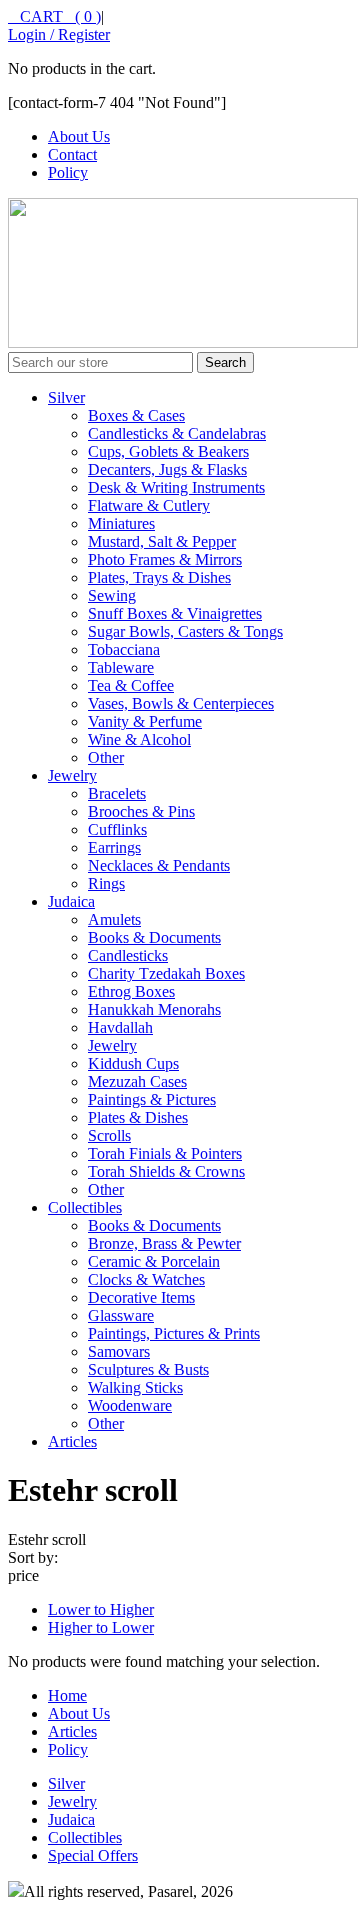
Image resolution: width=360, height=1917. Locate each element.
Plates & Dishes (138, 1117)
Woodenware (130, 1405)
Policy (68, 172)
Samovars (119, 1351)
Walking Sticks (135, 1387)
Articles (72, 1441)
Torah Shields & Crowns (166, 1171)
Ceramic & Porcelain (154, 1261)
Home (67, 1695)
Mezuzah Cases (137, 1081)
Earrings (114, 847)
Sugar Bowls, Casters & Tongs (185, 631)
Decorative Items (141, 1297)
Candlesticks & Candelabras (177, 433)
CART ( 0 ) (54, 16)
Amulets (114, 919)
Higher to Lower (101, 1627)
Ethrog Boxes (131, 991)
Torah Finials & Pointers (165, 1153)
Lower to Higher (101, 1609)
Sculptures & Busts (148, 1369)
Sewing (112, 595)
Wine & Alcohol (139, 739)
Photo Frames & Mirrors (165, 559)
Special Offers (93, 1855)
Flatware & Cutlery (149, 505)
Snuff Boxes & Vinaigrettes (175, 613)
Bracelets (117, 793)
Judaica (71, 901)
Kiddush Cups (133, 1063)
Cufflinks (117, 829)
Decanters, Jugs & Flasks (167, 469)
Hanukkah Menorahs (154, 1009)
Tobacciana (124, 649)
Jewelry (72, 775)
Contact (72, 154)
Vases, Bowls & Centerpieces (181, 703)
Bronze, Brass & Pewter (164, 1243)
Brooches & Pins (141, 811)
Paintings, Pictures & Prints (174, 1333)
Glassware (121, 1315)
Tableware (121, 667)
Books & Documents (154, 937)
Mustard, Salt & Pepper (162, 541)
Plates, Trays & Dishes (159, 577)
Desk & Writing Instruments (176, 487)
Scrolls (109, 1135)
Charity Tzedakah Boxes (166, 973)
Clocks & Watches (146, 1279)
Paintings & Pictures (152, 1099)
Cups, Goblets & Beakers (168, 451)
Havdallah (120, 1027)
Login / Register (59, 34)
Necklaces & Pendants (159, 865)
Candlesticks (128, 955)
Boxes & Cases (136, 415)
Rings (106, 883)
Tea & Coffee (131, 685)
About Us (79, 136)
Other (106, 757)
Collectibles (85, 1207)
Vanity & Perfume (145, 721)
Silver (66, 397)
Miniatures (121, 523)
